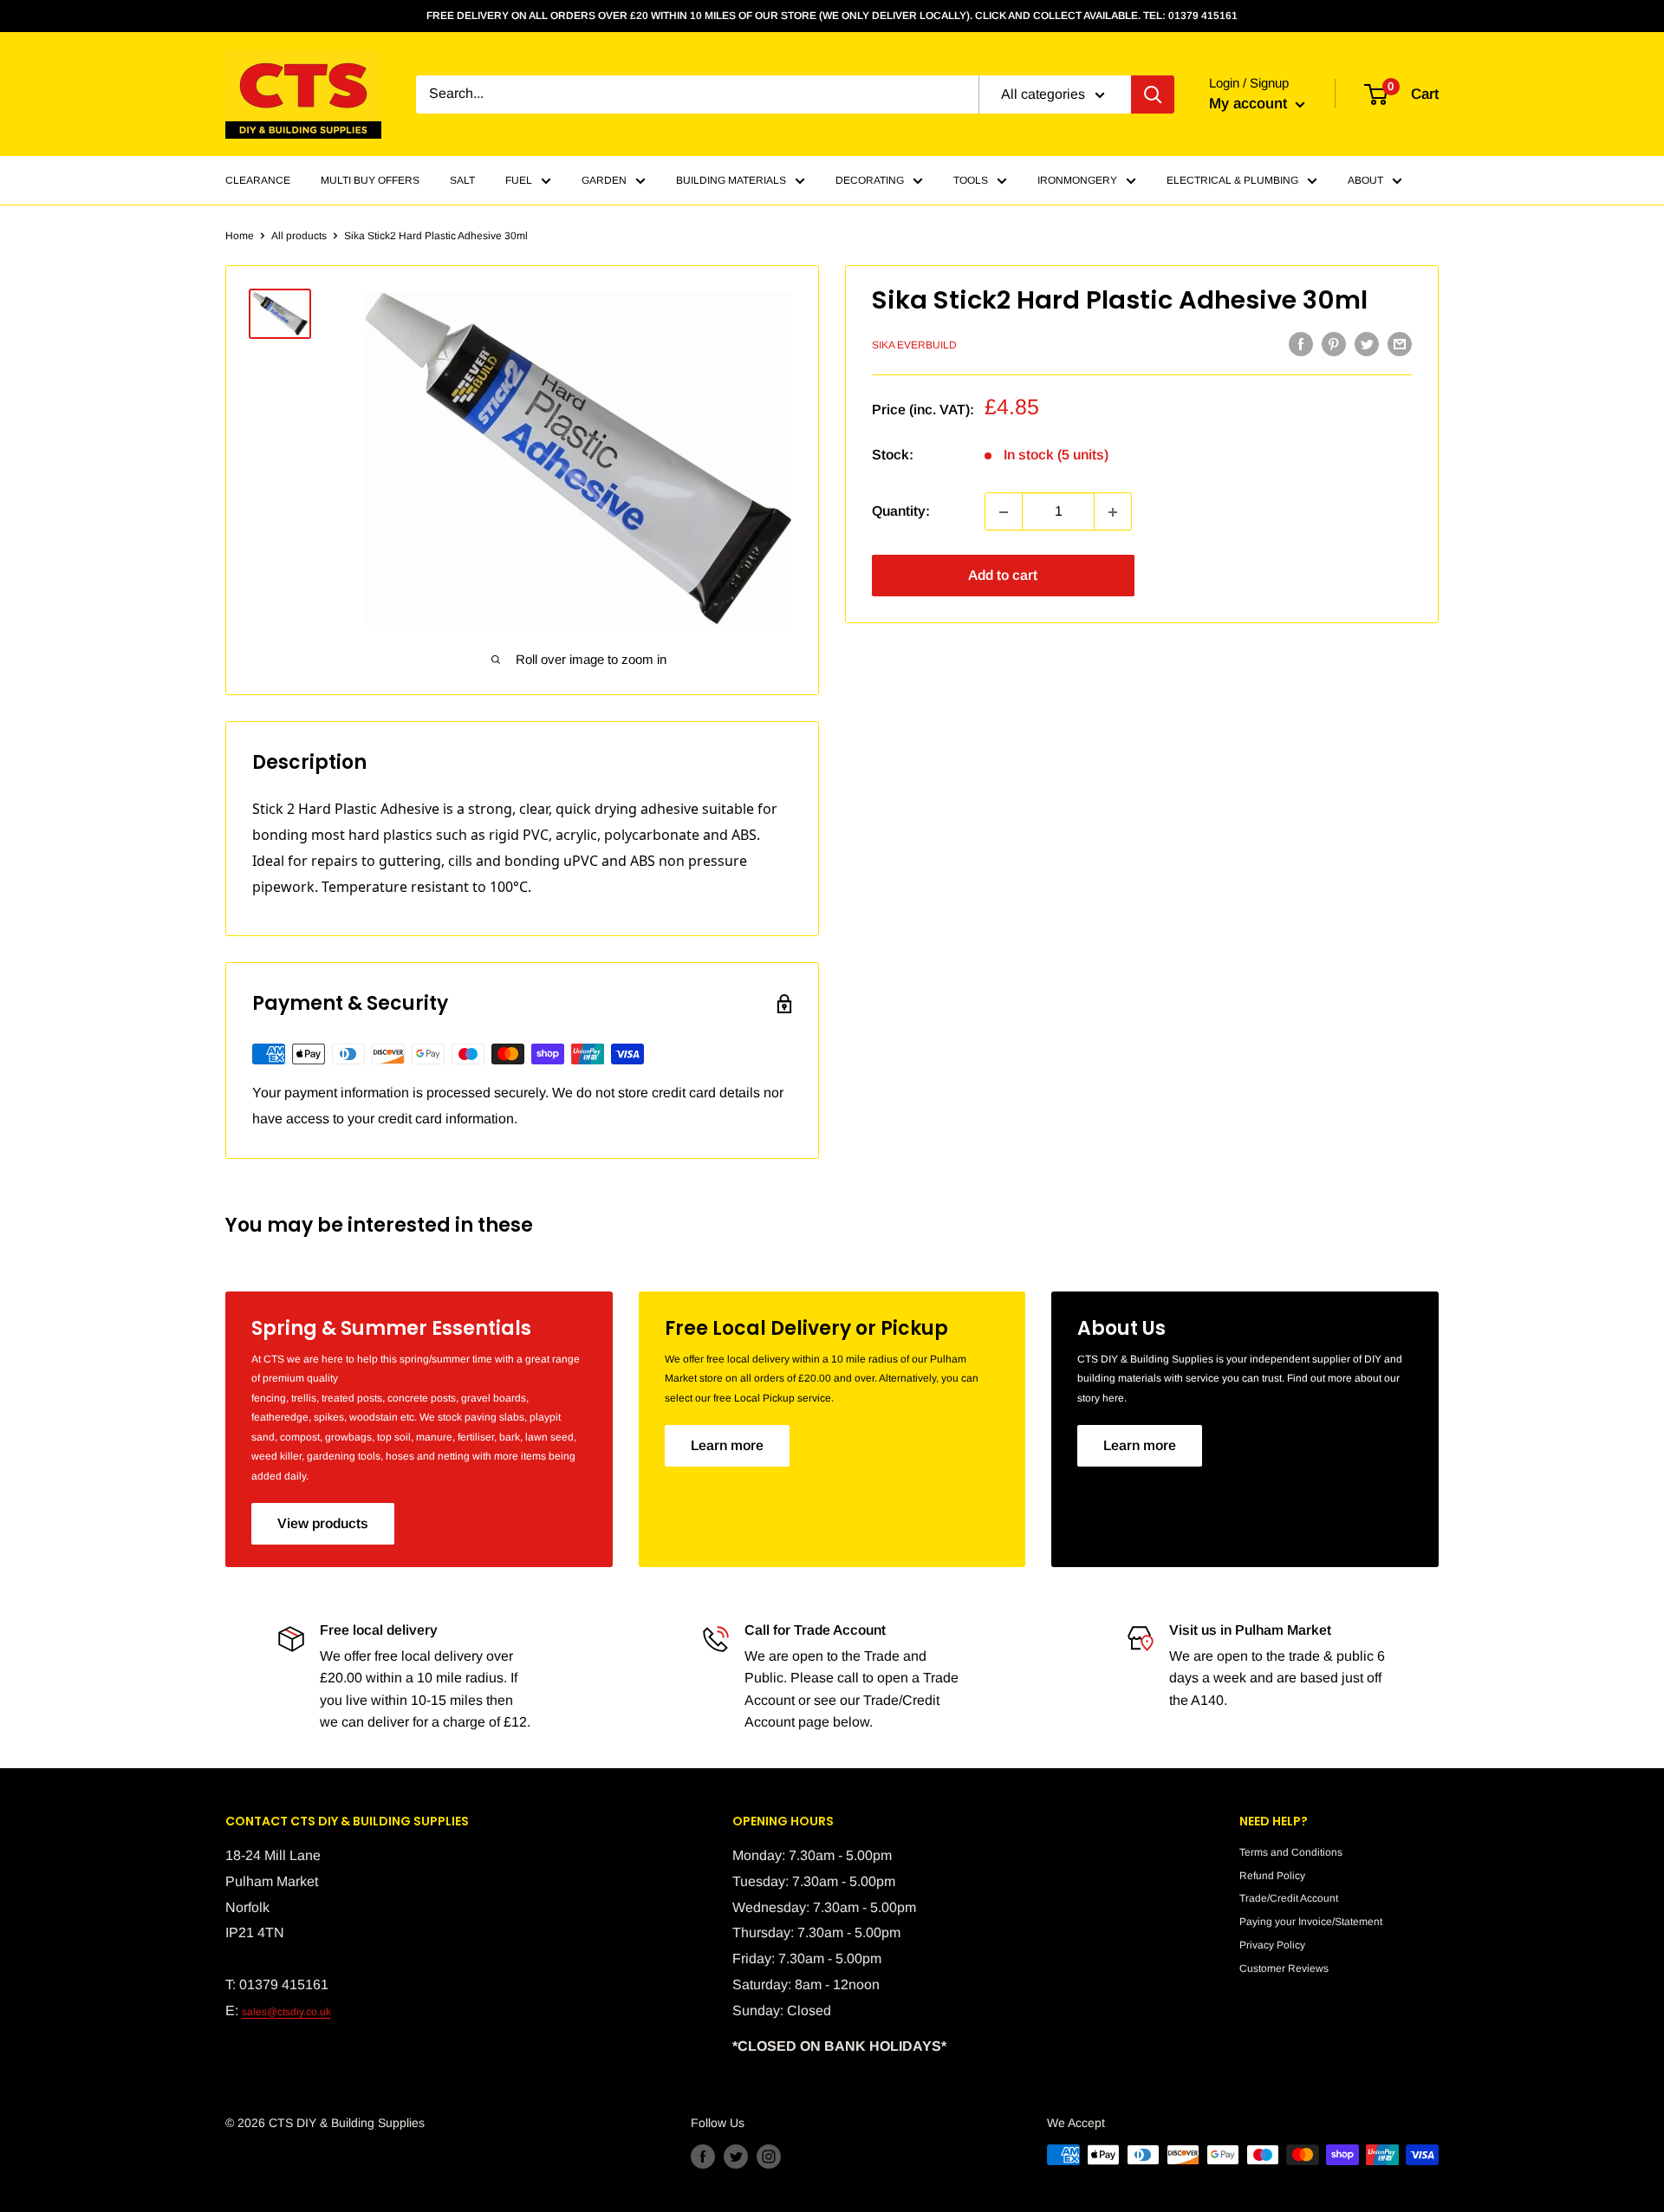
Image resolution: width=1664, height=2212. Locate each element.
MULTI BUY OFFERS (370, 180)
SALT (462, 180)
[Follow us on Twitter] (736, 2157)
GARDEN (604, 180)
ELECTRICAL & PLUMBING (1232, 180)
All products (299, 236)
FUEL (519, 180)
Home (240, 236)
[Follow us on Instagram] (769, 2157)
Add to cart (1003, 576)
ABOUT (1365, 180)
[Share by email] (1400, 344)
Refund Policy (1272, 1876)
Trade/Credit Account (1289, 1898)
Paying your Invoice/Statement (1311, 1922)
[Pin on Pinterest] (1334, 344)
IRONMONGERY (1077, 180)
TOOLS (971, 180)
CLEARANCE (258, 180)
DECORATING (870, 180)
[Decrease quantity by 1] (1004, 512)
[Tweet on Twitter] (1367, 344)
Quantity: (901, 512)
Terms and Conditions (1291, 1852)
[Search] (1153, 94)
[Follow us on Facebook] (703, 2157)
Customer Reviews (1284, 1968)
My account (1250, 104)
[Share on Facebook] (1301, 344)
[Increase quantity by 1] (1113, 512)
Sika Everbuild (914, 346)
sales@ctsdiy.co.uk (286, 2012)
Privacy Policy (1272, 1945)
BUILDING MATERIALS (731, 180)
